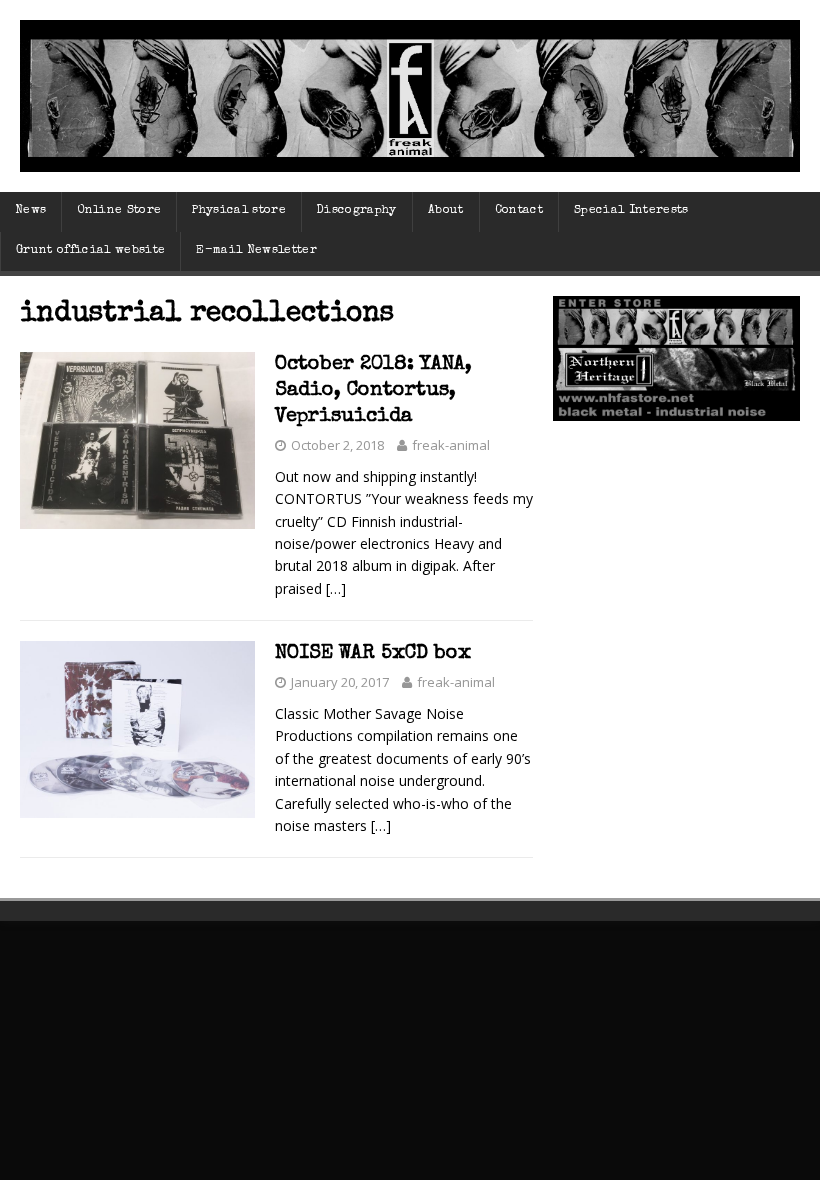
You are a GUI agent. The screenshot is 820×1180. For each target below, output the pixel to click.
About (446, 211)
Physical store (239, 211)
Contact (519, 211)
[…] (336, 588)
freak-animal (451, 445)
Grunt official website (90, 251)
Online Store (119, 211)
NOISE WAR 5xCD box (373, 654)
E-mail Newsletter (256, 251)
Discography (357, 211)
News (30, 211)
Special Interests (631, 211)
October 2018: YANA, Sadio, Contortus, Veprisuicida (373, 391)
